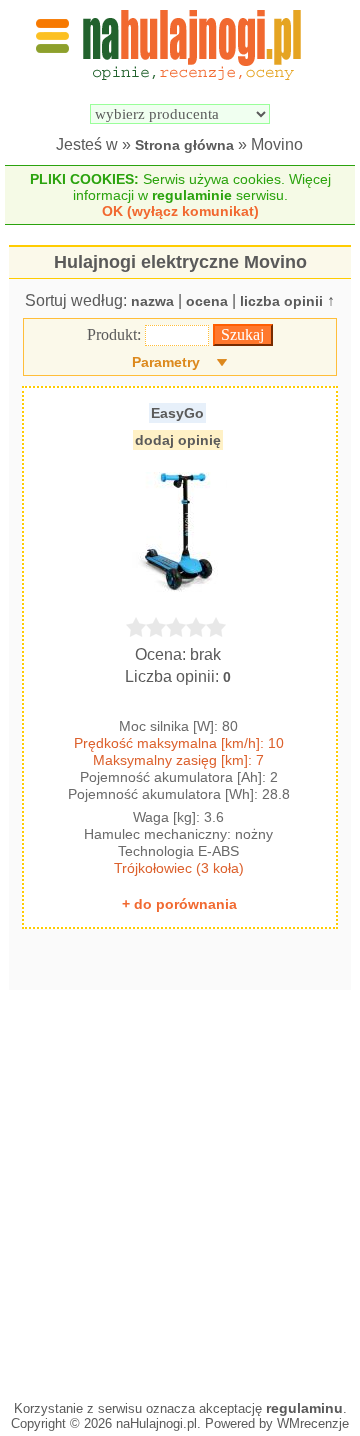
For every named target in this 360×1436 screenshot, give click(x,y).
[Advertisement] (180, 1190)
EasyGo (177, 413)
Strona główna (184, 145)
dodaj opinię (178, 440)
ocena (207, 301)
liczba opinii (281, 301)
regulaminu (304, 1408)
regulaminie (192, 195)
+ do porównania (179, 904)
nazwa (152, 301)
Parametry (166, 362)
